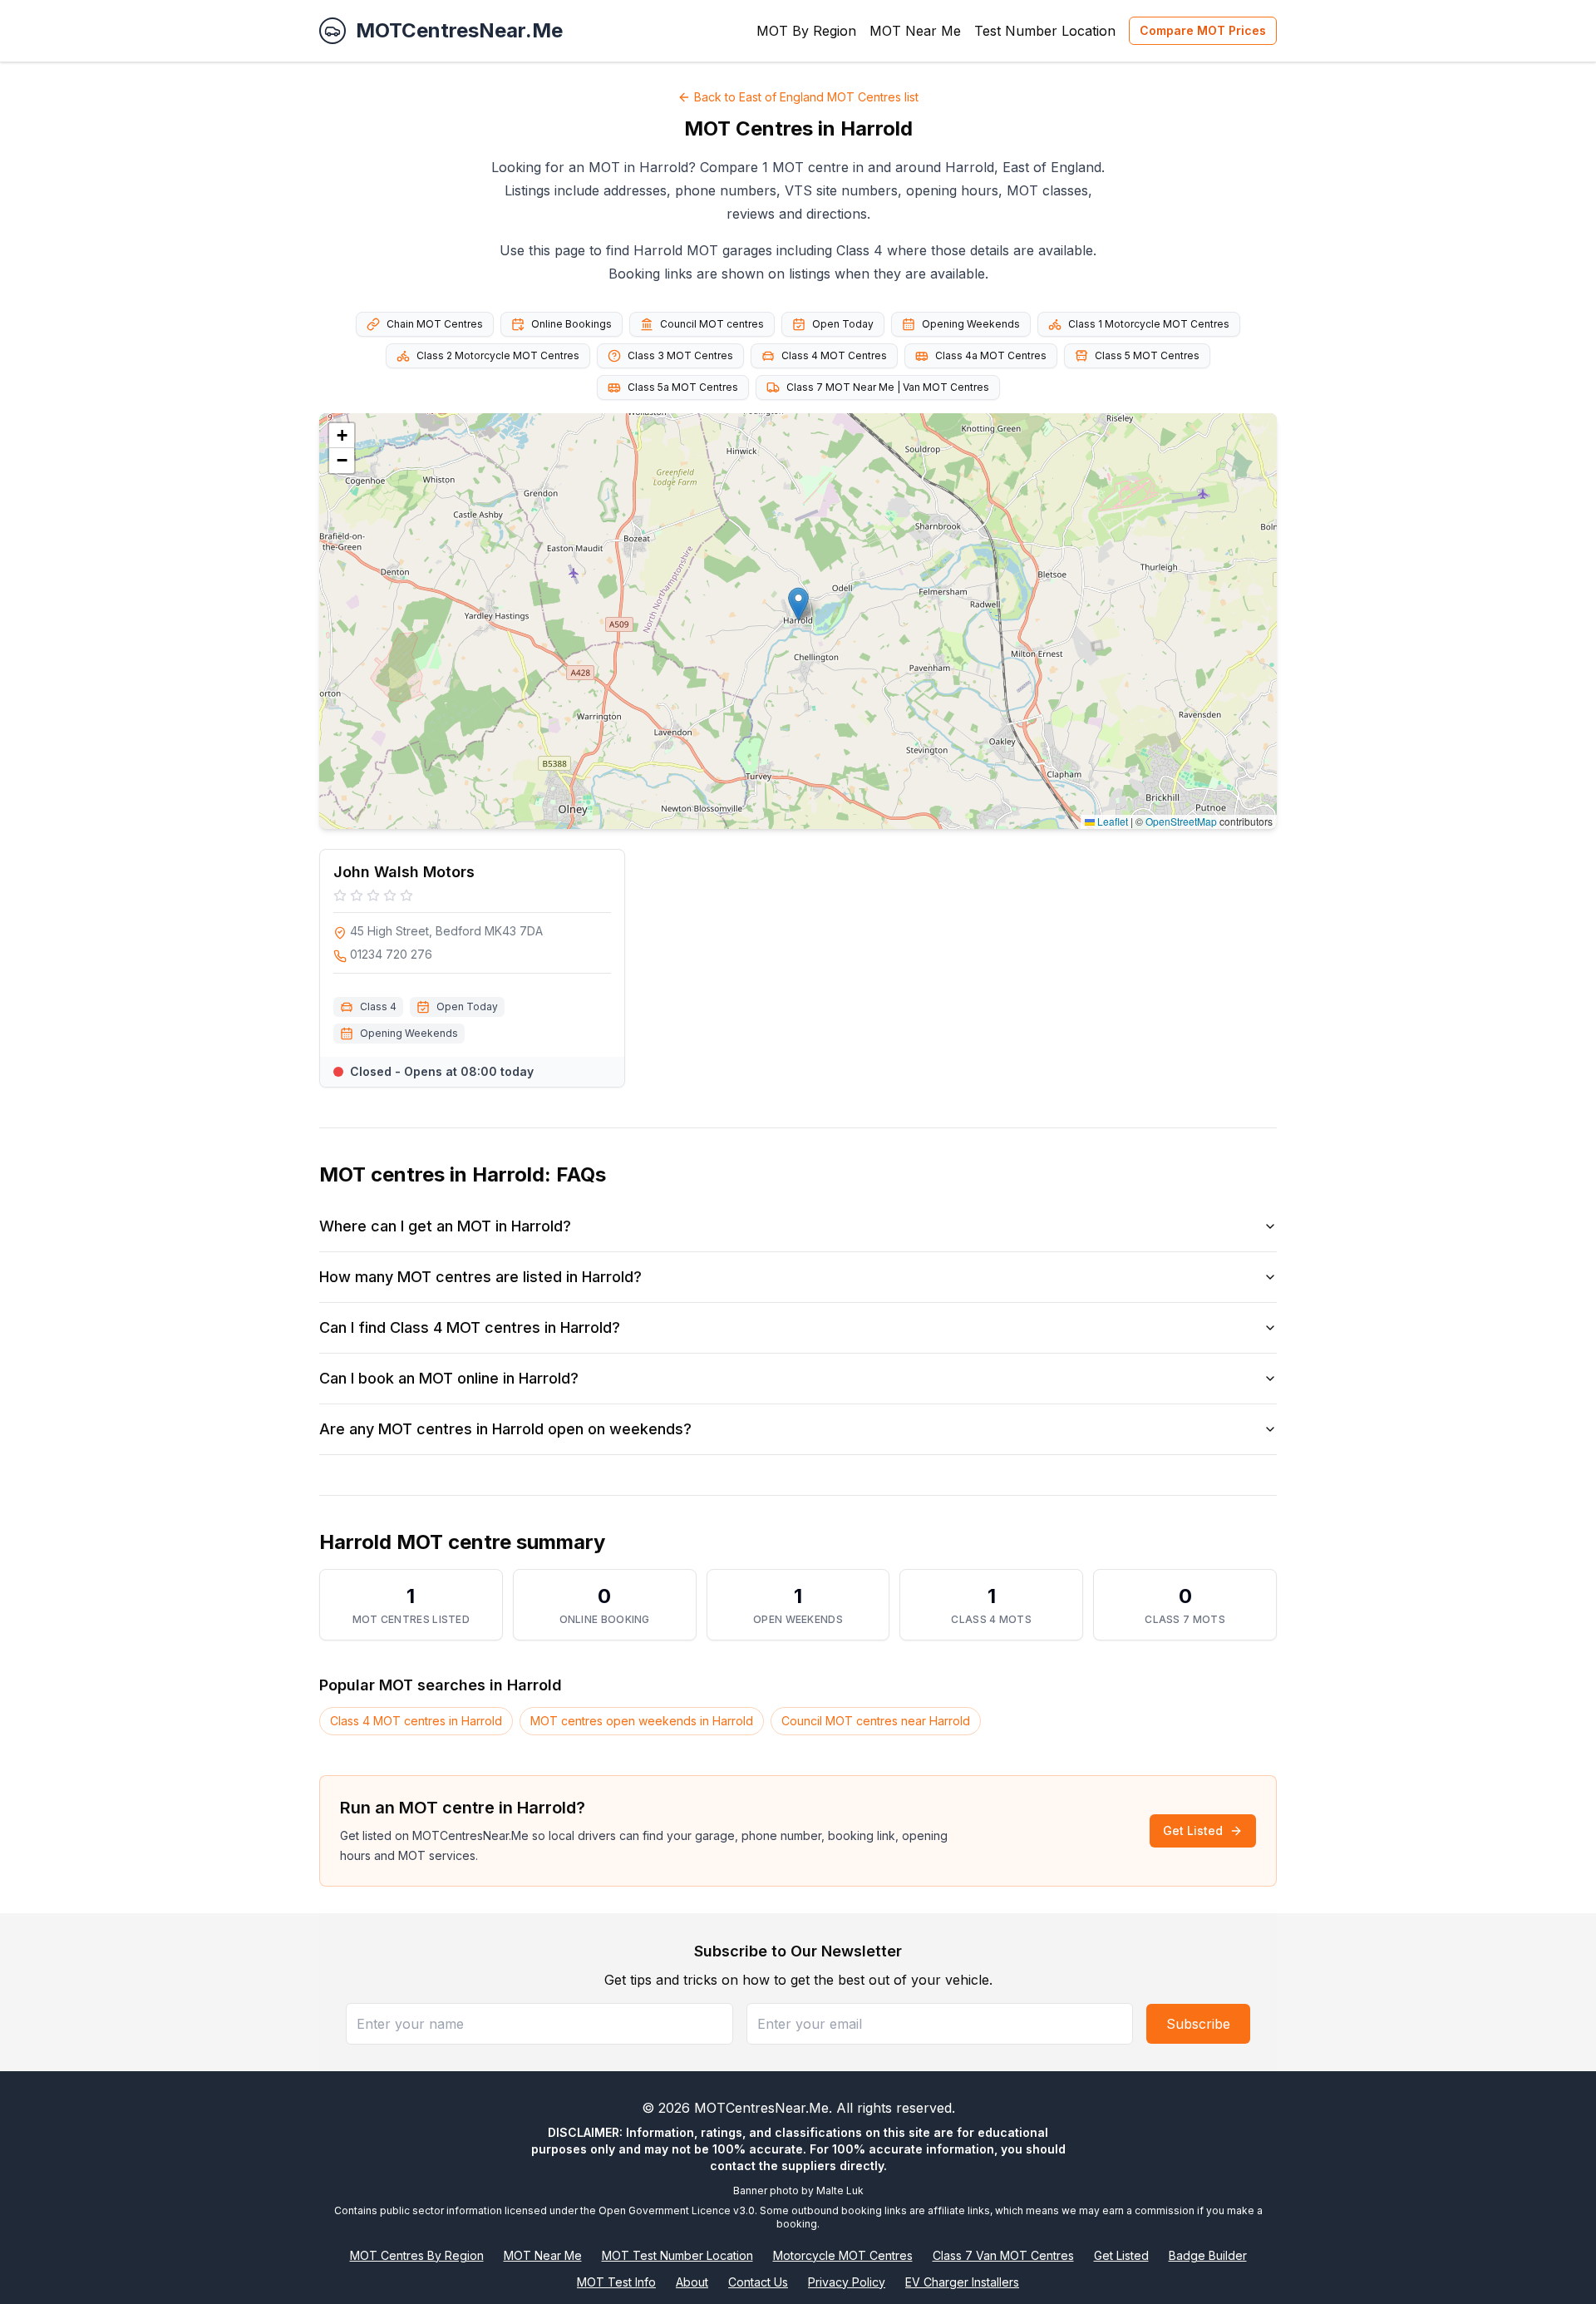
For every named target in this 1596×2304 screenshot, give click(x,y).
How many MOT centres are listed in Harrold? (480, 1277)
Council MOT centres (712, 324)
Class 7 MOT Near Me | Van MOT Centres (888, 387)
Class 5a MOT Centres (683, 387)
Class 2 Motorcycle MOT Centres (498, 355)
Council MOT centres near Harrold (876, 1721)
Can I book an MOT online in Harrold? (449, 1378)
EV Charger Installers (962, 2282)
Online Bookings (571, 324)
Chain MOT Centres (435, 324)
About (692, 2282)
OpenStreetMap (1181, 821)
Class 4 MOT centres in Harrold (416, 1721)
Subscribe (1198, 2024)
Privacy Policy (847, 2282)
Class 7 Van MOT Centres (1003, 2255)
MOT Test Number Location (677, 2255)
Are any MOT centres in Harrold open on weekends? (505, 1429)
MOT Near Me (915, 31)
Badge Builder (1208, 2255)
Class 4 (378, 1006)
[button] (798, 604)
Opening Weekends (971, 324)
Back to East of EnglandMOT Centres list (806, 97)
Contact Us (758, 2282)
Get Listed (1193, 1830)
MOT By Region (806, 31)
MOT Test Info (616, 2282)
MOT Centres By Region (417, 2255)
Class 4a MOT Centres (991, 355)
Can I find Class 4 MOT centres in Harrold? (470, 1327)
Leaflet (1111, 821)
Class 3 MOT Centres (680, 355)
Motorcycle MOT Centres (843, 2255)
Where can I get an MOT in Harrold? (445, 1226)
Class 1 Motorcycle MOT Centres (1149, 324)
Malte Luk (840, 2191)
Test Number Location (1045, 31)
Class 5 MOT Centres (1147, 355)
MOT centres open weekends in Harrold (642, 1721)
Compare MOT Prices (1203, 30)
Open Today (843, 324)
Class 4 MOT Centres (834, 355)
